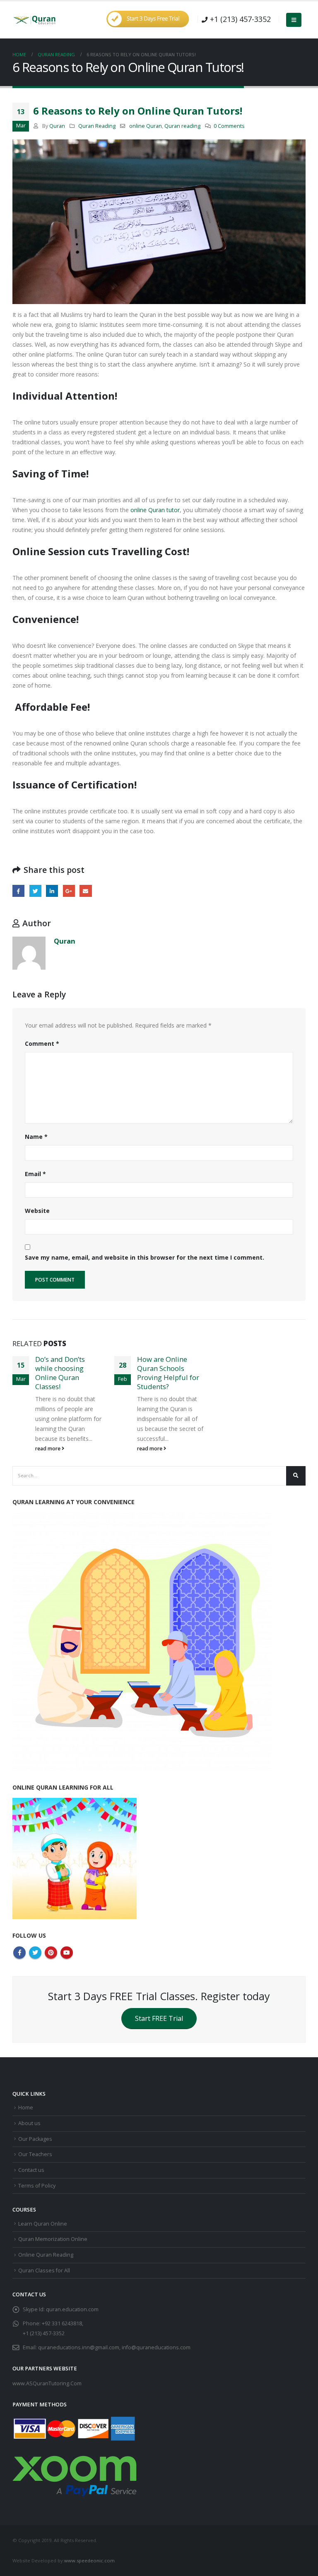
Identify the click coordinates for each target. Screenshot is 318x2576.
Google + (69, 891)
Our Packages (35, 2139)
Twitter (35, 891)
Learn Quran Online (43, 2224)
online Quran (146, 126)
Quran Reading (97, 126)
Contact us (31, 2170)
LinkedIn (52, 891)
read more (48, 1449)
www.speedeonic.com (89, 2560)
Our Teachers (35, 2154)
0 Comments (229, 126)
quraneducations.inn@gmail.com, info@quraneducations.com (114, 2347)
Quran (57, 126)
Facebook (18, 891)
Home (26, 2108)
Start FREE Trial (159, 2018)
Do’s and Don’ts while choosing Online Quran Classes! (60, 1373)
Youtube (67, 1953)
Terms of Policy (37, 2186)
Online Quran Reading (46, 2255)
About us (29, 2123)
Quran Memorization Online (53, 2239)
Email (86, 891)
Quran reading (182, 126)
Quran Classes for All (44, 2270)
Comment (42, 1044)
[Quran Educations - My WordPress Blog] (35, 20)
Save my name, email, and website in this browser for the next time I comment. (145, 1257)
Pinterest (51, 1953)
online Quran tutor (155, 510)
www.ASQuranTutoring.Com (47, 2383)
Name (36, 1137)
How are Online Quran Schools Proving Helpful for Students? (168, 1373)
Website (37, 1211)
